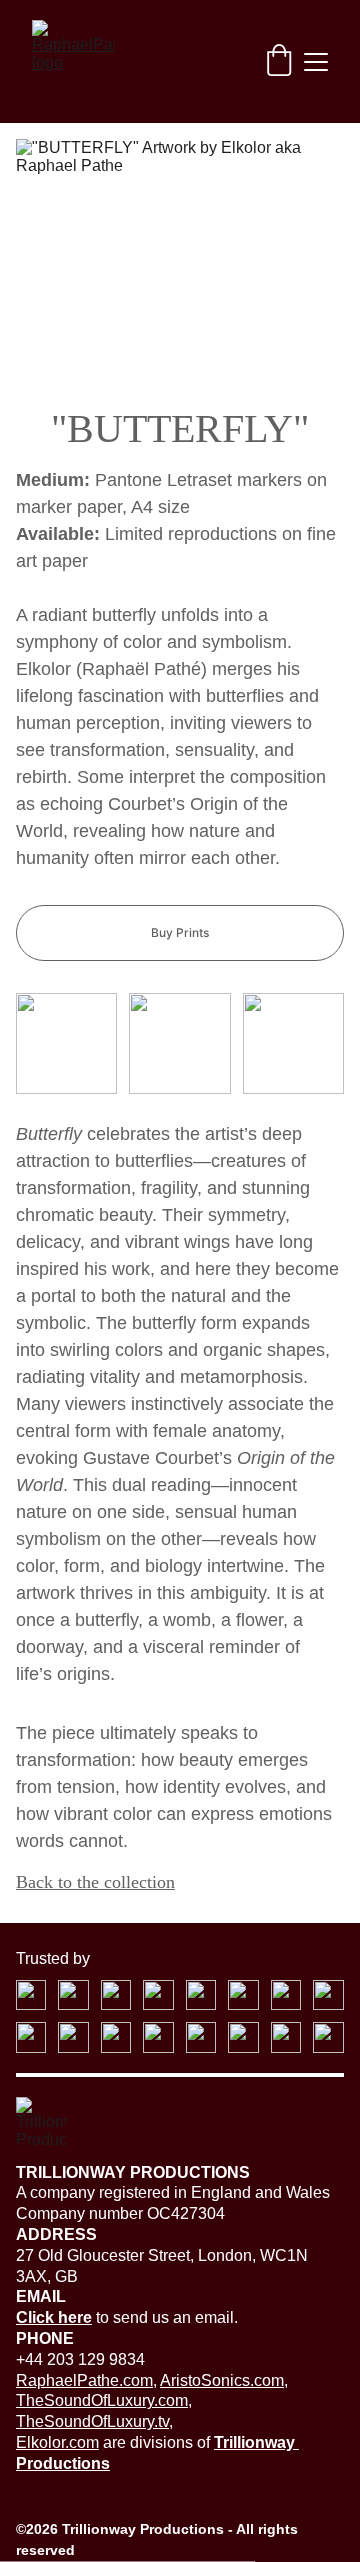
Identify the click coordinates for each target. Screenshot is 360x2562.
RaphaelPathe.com (84, 2380)
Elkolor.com (57, 2442)
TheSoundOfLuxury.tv (92, 2421)
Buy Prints (180, 932)
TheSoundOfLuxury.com (102, 2400)
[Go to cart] (279, 62)
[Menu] (316, 62)
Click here (54, 2317)
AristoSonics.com (222, 2380)
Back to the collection (95, 1882)
